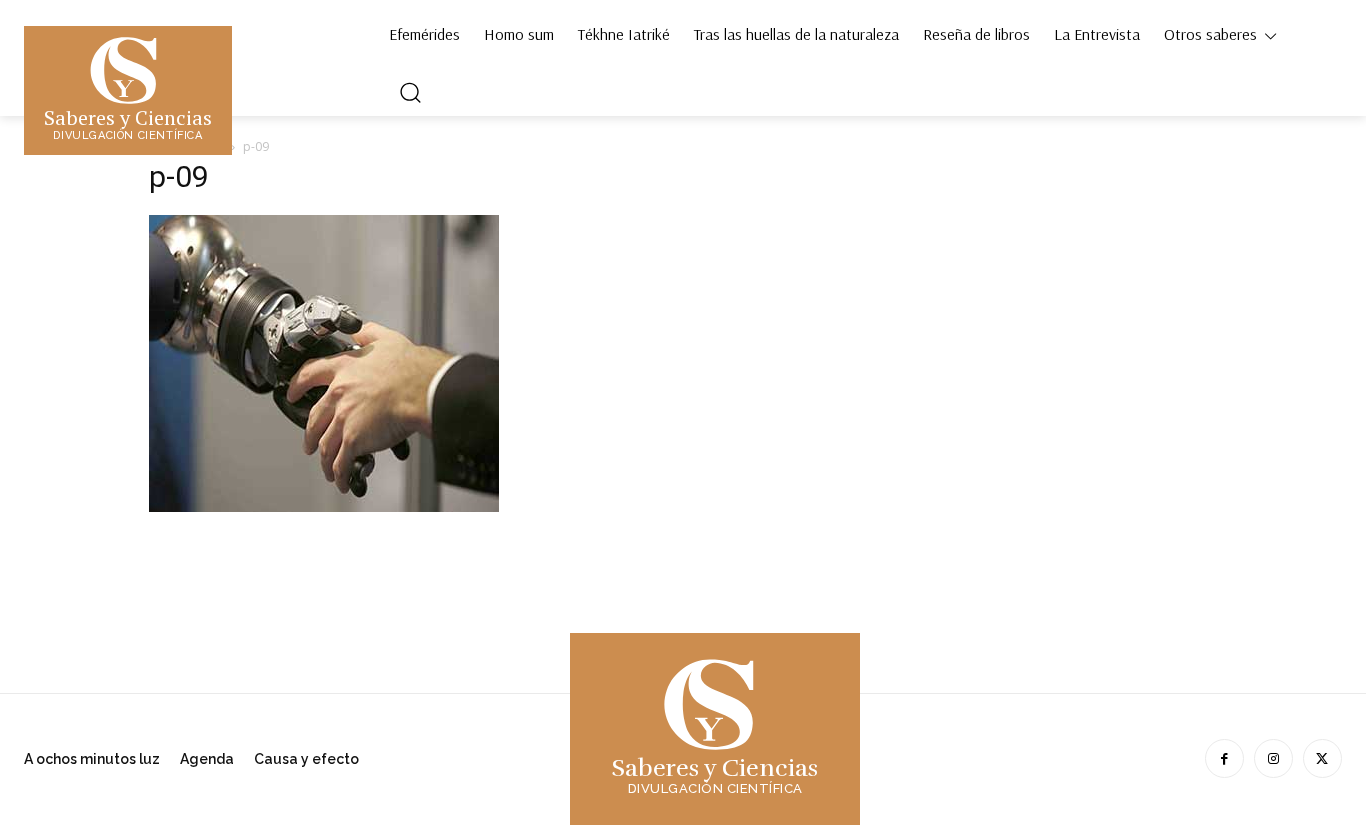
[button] (410, 92)
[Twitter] (1322, 758)
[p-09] (324, 506)
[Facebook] (1224, 758)
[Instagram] (1273, 758)
